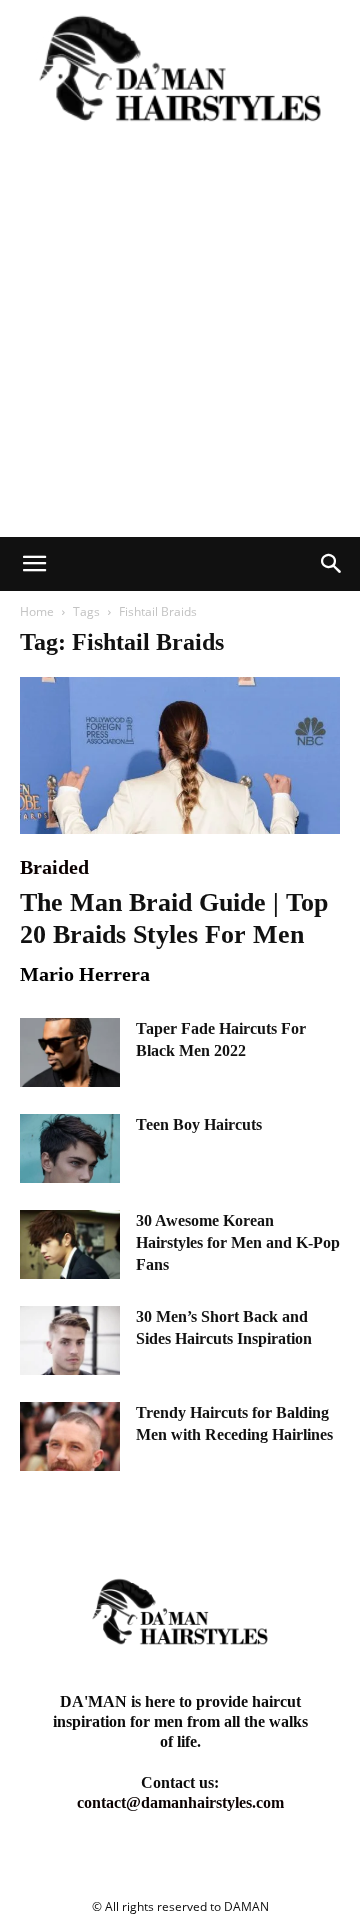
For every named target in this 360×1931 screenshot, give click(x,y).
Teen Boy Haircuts (199, 1124)
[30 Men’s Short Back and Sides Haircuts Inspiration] (70, 1340)
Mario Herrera (85, 974)
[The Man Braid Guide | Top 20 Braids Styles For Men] (180, 755)
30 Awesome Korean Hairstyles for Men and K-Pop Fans (238, 1242)
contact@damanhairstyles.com (180, 1802)
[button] (34, 564)
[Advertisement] (180, 347)
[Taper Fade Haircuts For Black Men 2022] (70, 1052)
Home (37, 611)
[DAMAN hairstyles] (180, 78)
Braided (54, 867)
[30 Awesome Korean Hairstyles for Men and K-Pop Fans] (70, 1244)
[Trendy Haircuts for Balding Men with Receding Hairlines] (70, 1436)
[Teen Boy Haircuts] (70, 1148)
